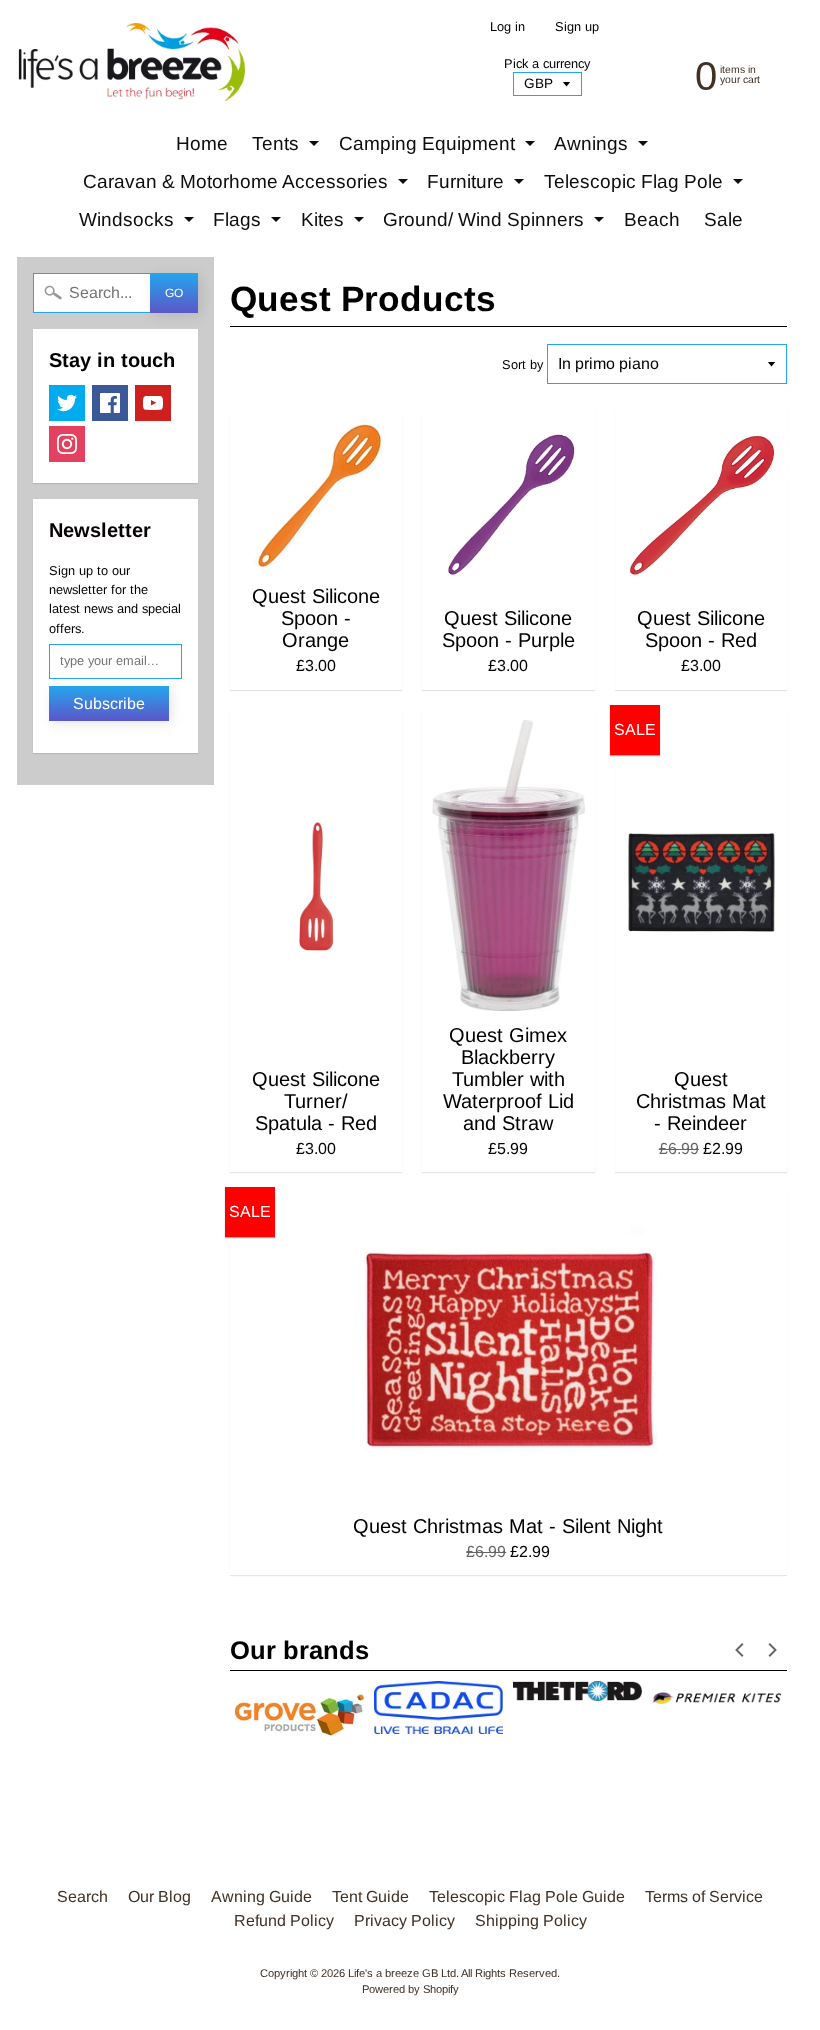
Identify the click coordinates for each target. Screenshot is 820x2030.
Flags (249, 224)
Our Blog (159, 1896)
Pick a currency (547, 63)
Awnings (603, 148)
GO (174, 293)
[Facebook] (110, 403)
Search (82, 1896)
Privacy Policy (404, 1920)
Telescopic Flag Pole (646, 186)
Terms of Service (704, 1896)
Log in (507, 27)
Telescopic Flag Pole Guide (527, 1896)
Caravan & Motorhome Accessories (248, 186)
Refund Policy (284, 1920)
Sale (723, 219)
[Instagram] (67, 444)
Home (202, 143)
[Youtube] (153, 403)
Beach (652, 219)
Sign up (577, 27)
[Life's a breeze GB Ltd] (130, 62)
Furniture (478, 186)
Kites (335, 224)
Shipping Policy (531, 1920)
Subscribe (109, 703)
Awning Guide (261, 1896)
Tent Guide (370, 1896)
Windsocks (139, 224)
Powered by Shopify (410, 1989)
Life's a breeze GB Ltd (402, 1973)
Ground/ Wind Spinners (496, 224)
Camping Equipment (439, 148)
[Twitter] (67, 403)
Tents (288, 148)
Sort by (522, 364)
